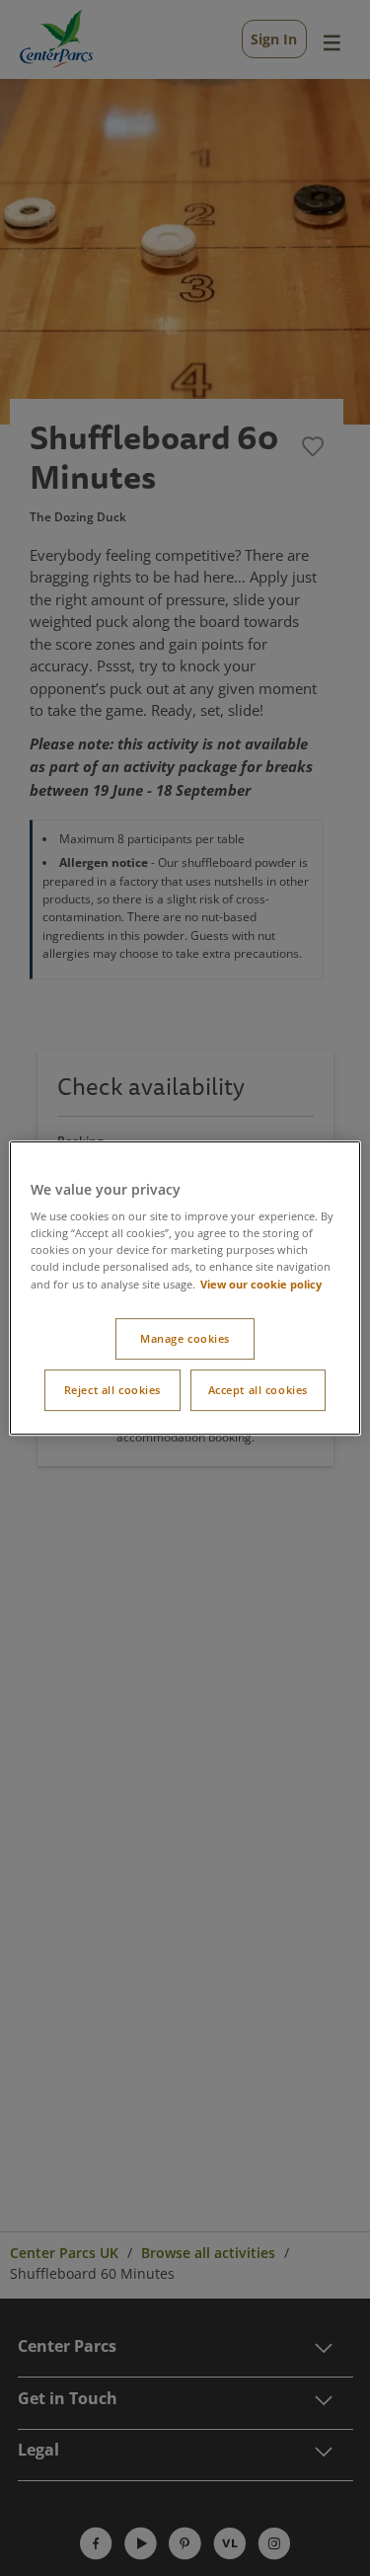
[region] (185, 1288)
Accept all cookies (258, 1390)
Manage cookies (185, 1339)
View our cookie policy (261, 1284)
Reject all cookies (112, 1390)
